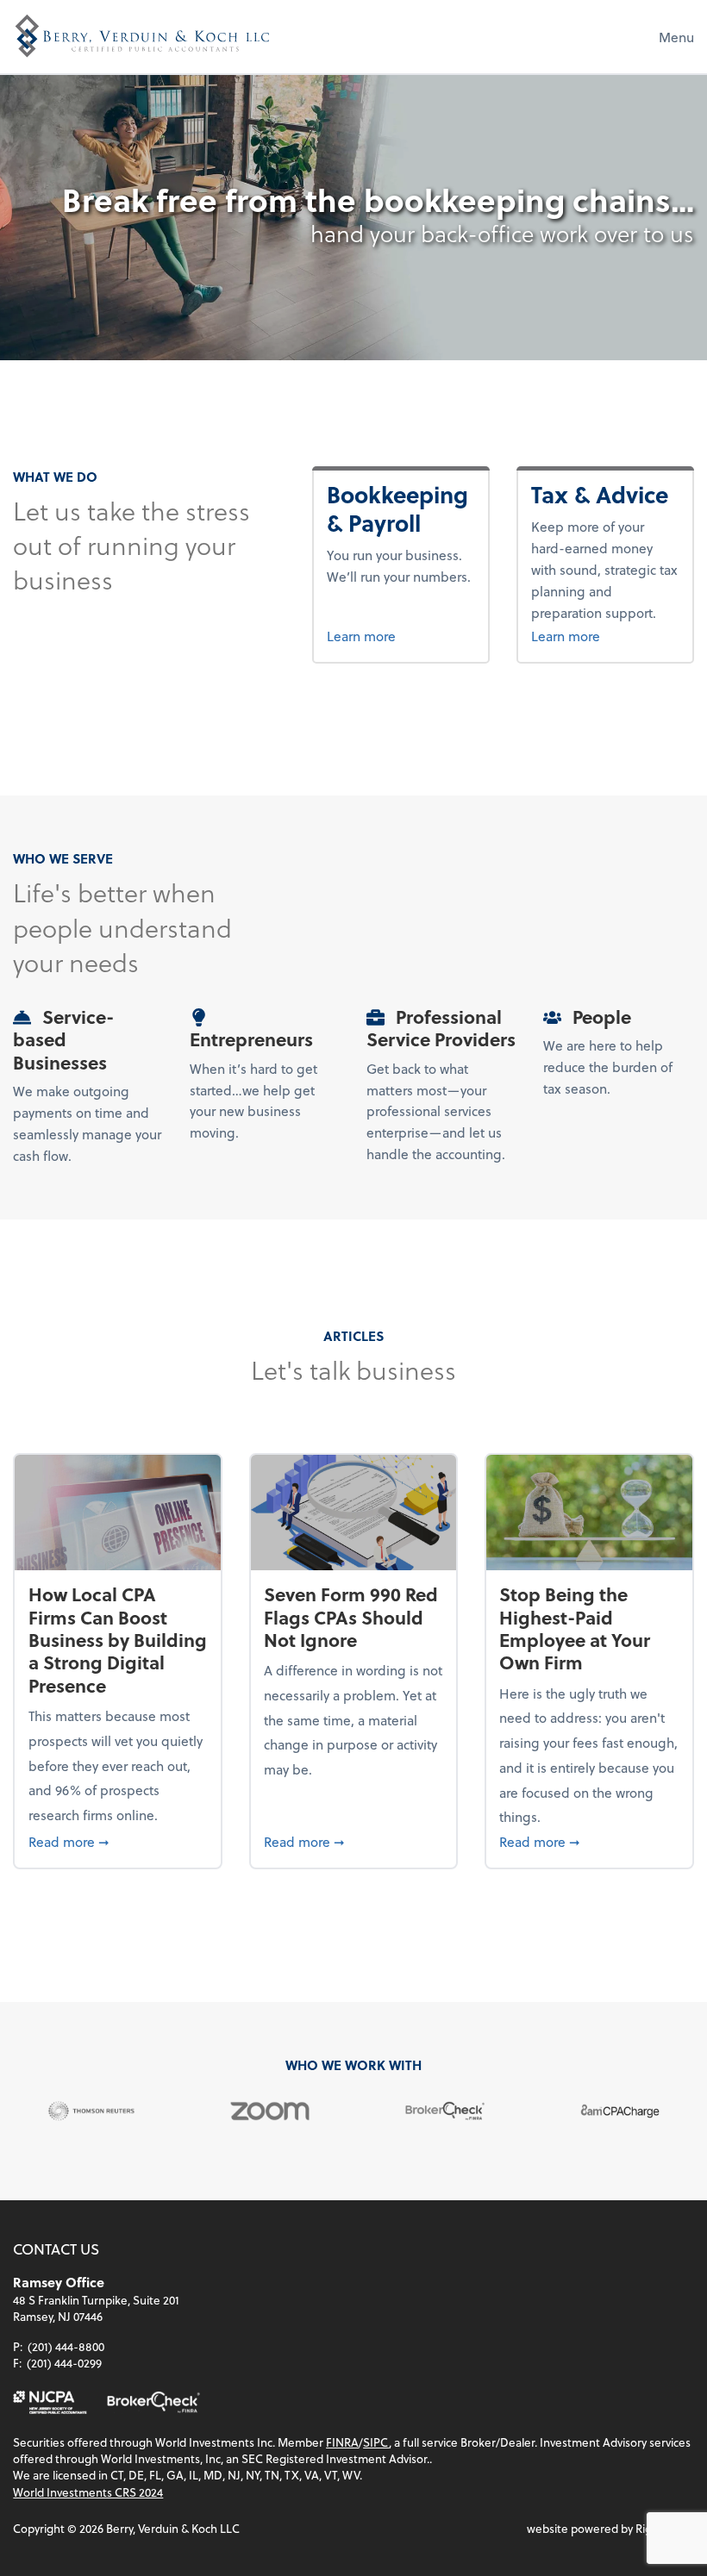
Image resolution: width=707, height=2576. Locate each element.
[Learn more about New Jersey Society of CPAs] (50, 2402)
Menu (676, 37)
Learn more (400, 635)
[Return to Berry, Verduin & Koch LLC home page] (142, 36)
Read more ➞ (118, 1841)
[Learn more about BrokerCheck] (153, 2402)
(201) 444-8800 (66, 2346)
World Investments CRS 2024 (88, 2492)
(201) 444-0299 (64, 2363)
